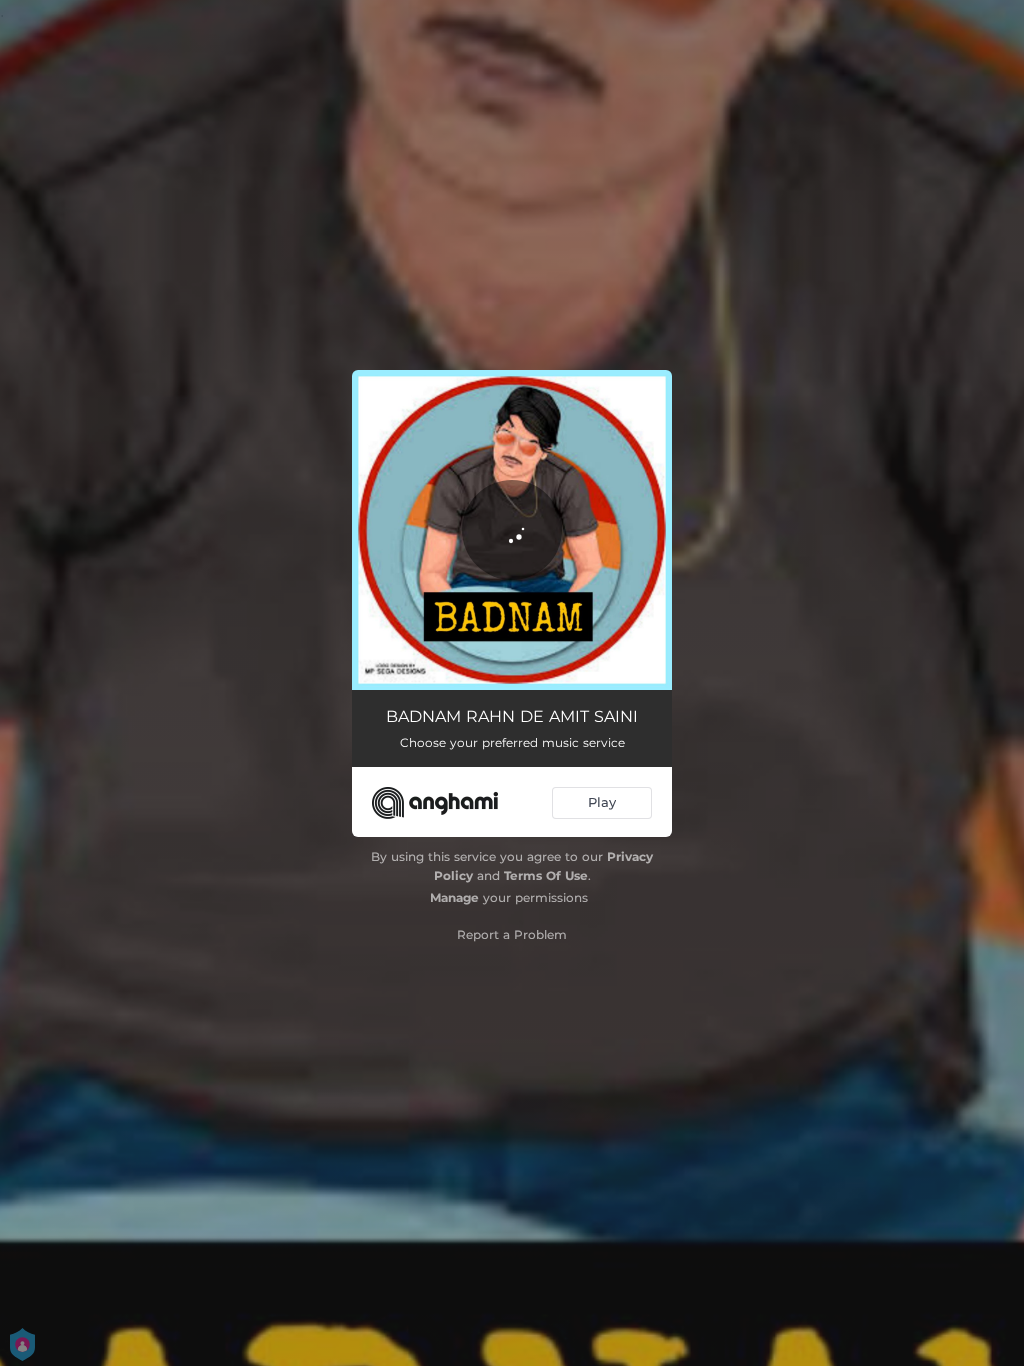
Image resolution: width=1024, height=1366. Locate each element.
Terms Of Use (546, 875)
